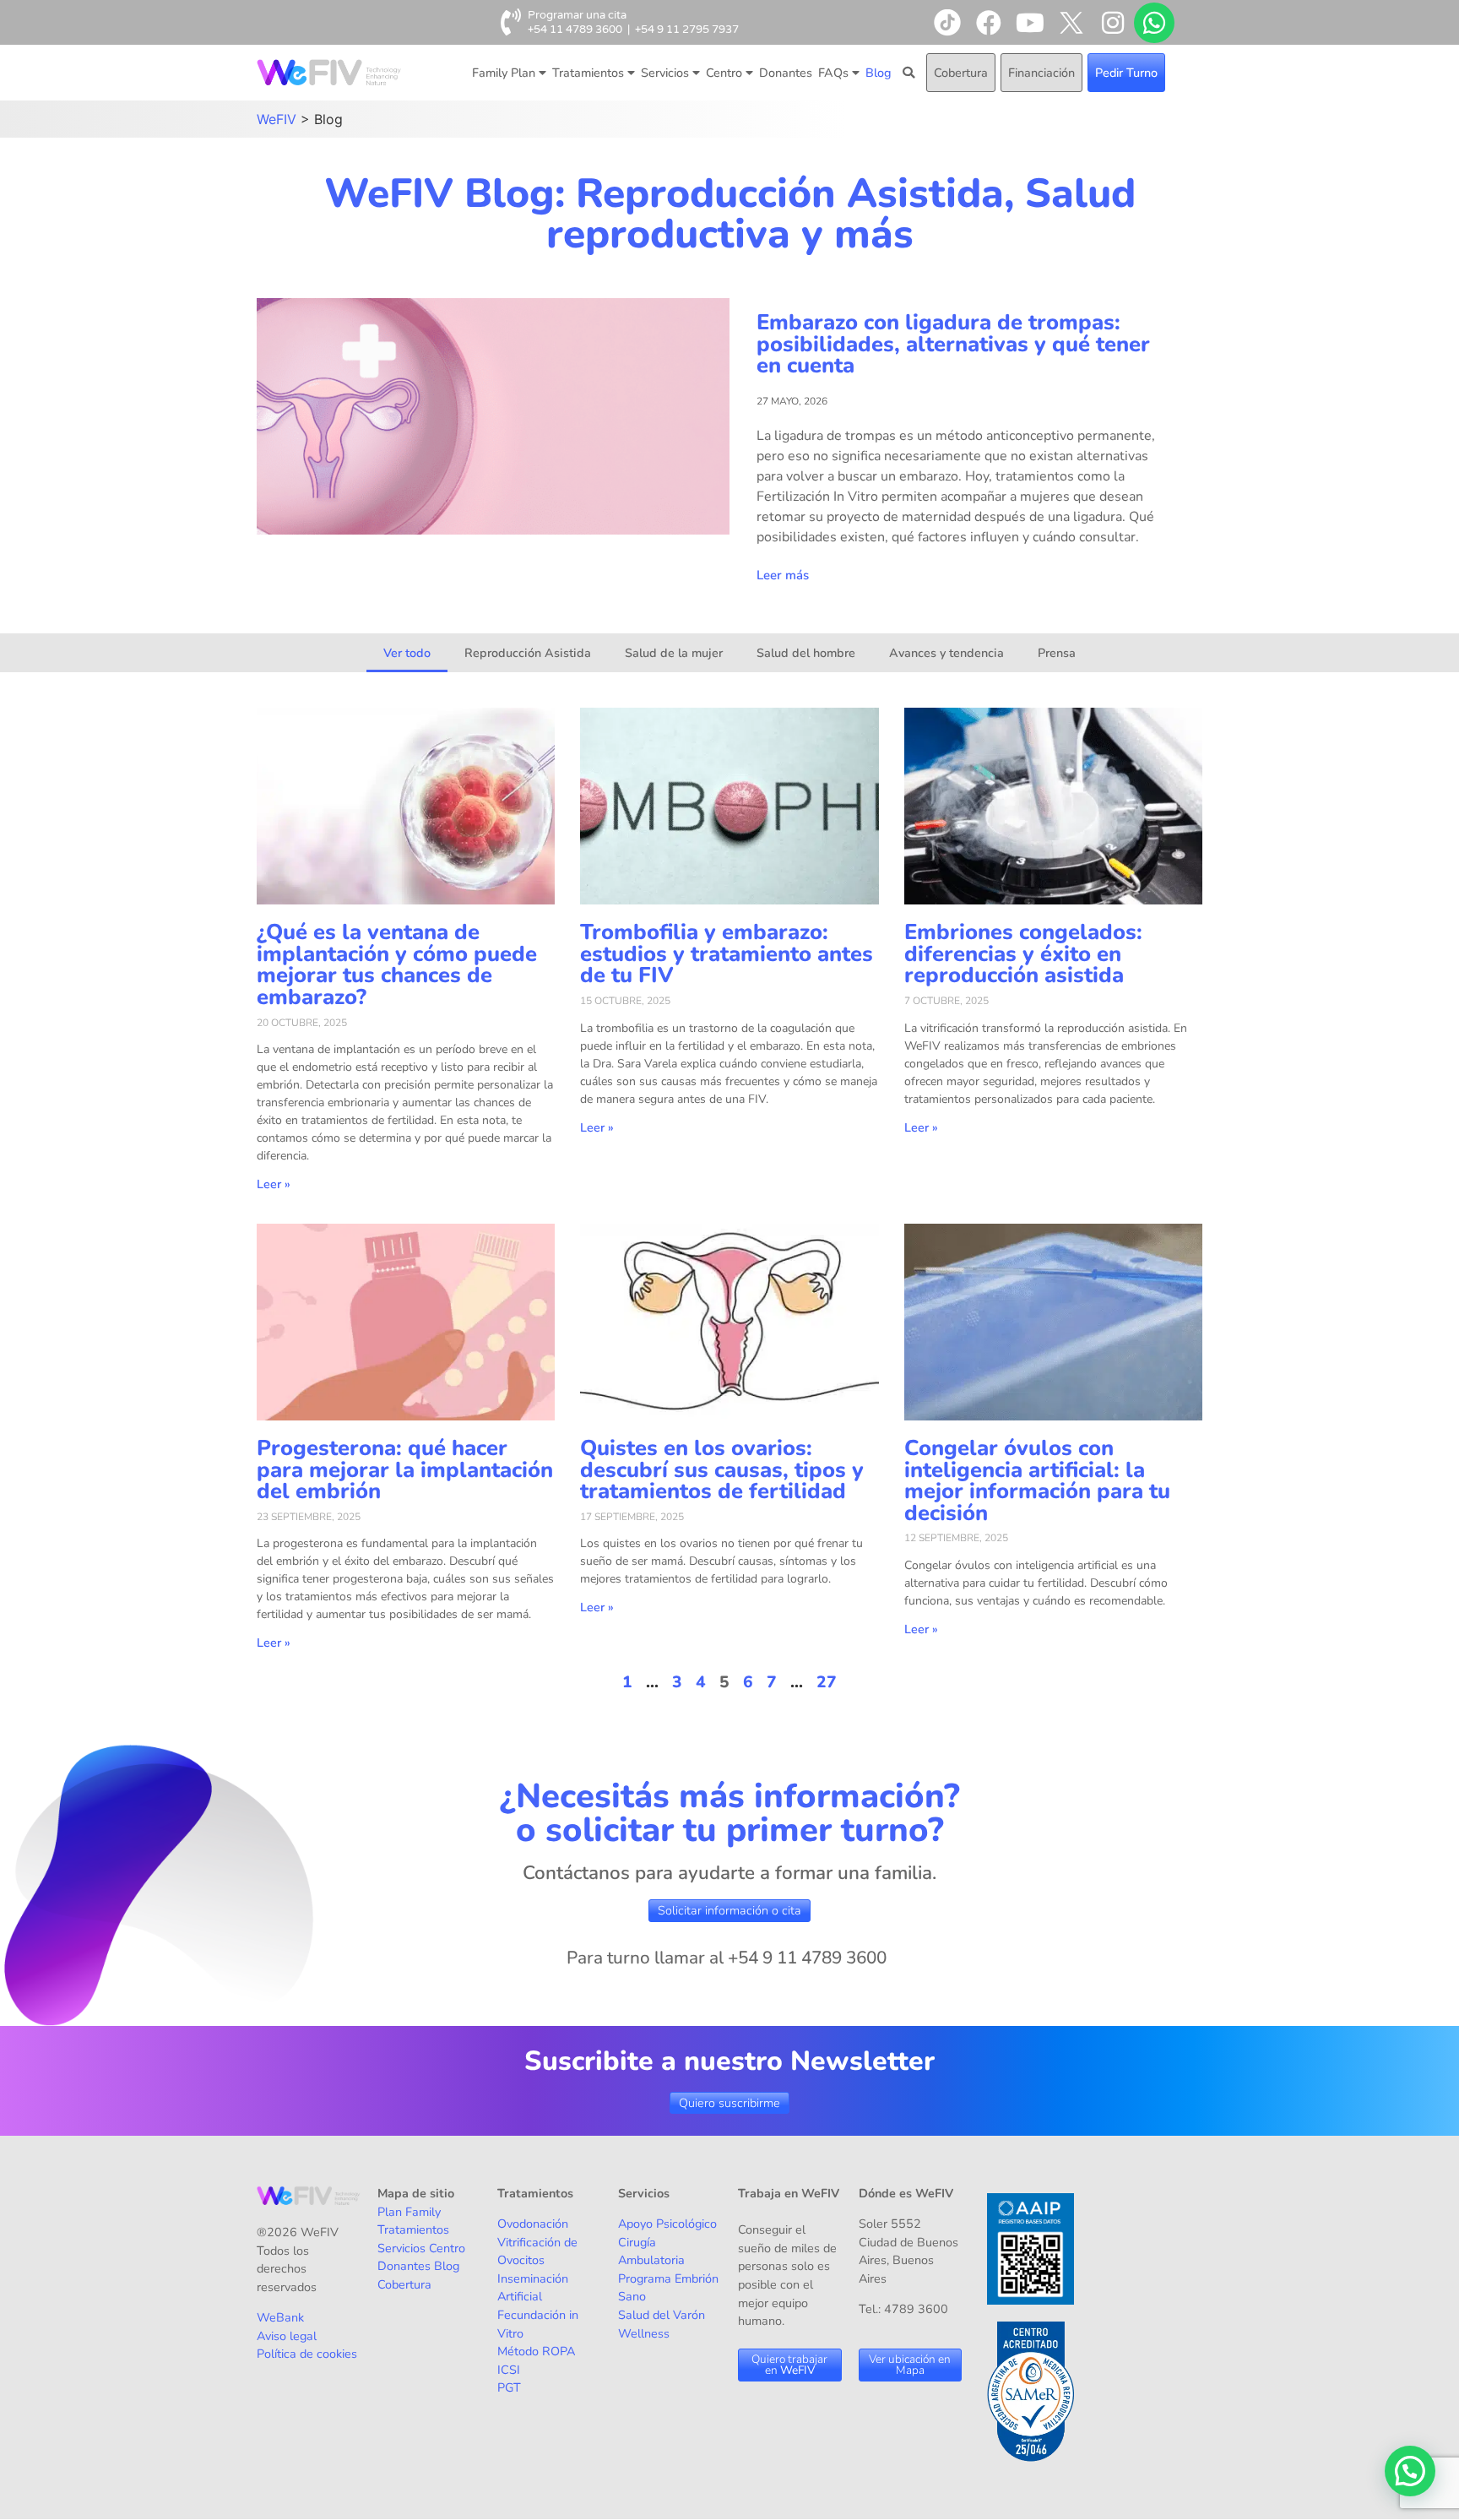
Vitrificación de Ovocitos (537, 2251)
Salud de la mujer (674, 653)
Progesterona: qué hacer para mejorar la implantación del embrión (405, 1469)
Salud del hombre (806, 653)
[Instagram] (1113, 23)
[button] (1410, 2471)
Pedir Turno (1126, 73)
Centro (724, 73)
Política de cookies (307, 2354)
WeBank (280, 2317)
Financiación (1041, 73)
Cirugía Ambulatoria (651, 2251)
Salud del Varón (662, 2315)
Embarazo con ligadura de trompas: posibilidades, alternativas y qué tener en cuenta (953, 344)
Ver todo (407, 653)
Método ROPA (536, 2351)
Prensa (1057, 653)
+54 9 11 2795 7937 (687, 30)
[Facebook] (989, 23)
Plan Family (409, 2212)
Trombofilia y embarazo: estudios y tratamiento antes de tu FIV (727, 953)
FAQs (833, 73)
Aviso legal (287, 2336)
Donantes (786, 73)
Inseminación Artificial (533, 2288)
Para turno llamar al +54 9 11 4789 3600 (727, 1958)
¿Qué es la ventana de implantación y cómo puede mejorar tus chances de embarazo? (397, 964)
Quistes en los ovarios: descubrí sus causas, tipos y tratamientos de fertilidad (722, 1469)
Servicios (665, 73)
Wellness (644, 2333)
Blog (878, 73)
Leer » (274, 1184)
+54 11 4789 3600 (575, 30)
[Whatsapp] (1154, 23)
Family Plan (504, 73)
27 (827, 1682)
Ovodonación (533, 2224)
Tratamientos (588, 73)
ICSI (509, 2370)
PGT (509, 2387)
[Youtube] (1030, 23)
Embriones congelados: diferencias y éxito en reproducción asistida (1023, 953)
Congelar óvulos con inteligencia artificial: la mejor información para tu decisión (1037, 1480)
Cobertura (961, 73)
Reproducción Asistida (528, 653)
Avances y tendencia (946, 653)
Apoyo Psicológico (667, 2224)
